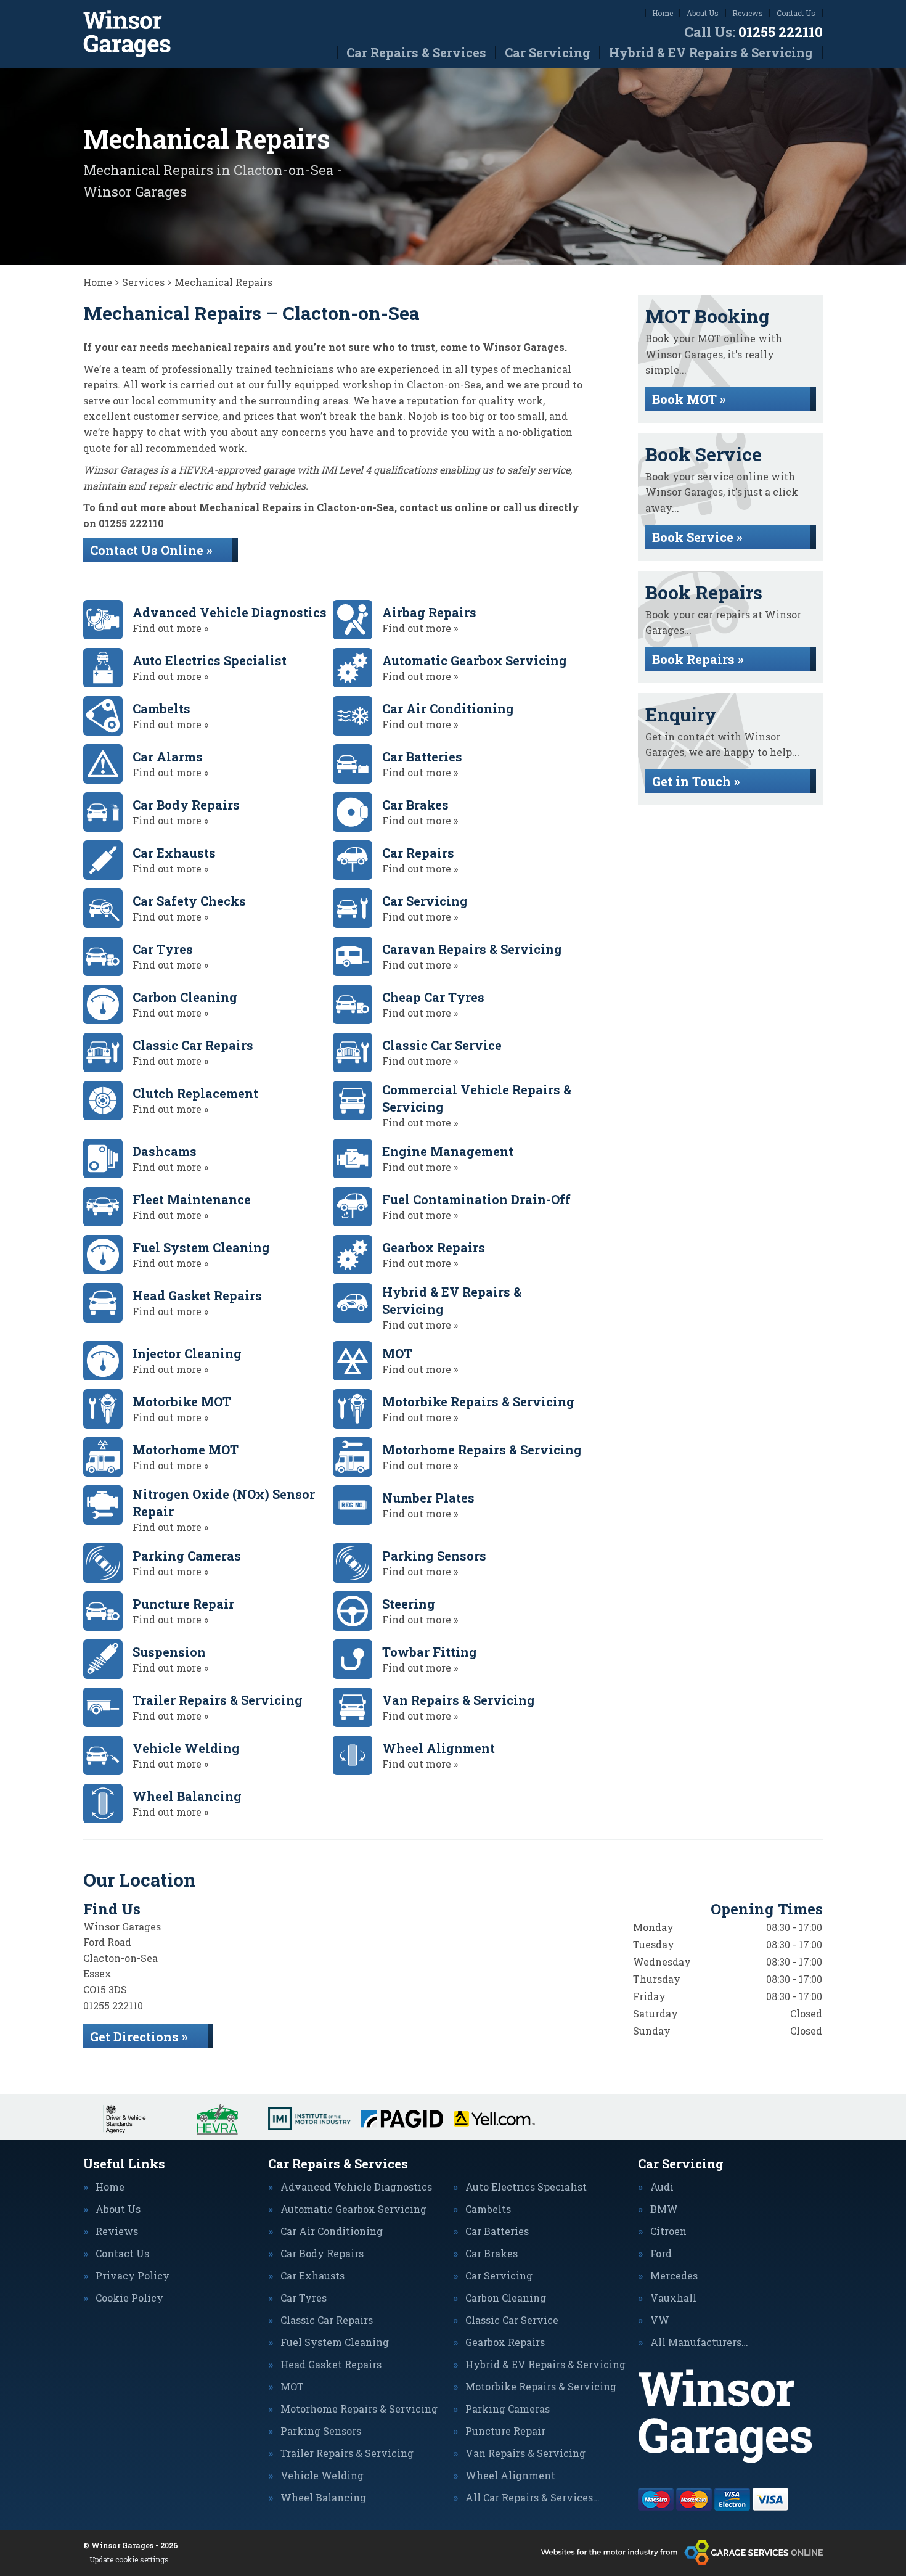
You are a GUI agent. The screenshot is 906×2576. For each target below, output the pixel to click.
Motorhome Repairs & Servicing (359, 2409)
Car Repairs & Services (416, 52)
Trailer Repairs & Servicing (347, 2453)
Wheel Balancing (323, 2498)
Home (663, 13)
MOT (292, 2387)
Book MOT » (689, 399)
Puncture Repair (505, 2431)
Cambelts (488, 2209)
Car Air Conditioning (332, 2231)
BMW (664, 2209)
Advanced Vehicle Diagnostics (356, 2187)
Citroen (668, 2231)
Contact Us (796, 13)
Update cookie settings (129, 2559)
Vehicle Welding (322, 2476)
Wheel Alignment (510, 2476)
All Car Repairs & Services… (533, 2498)
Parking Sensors (321, 2431)
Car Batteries (497, 2231)
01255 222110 (753, 32)
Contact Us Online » (151, 550)
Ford (661, 2254)
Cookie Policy (129, 2298)
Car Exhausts (312, 2276)
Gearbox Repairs (505, 2342)
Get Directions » (139, 2037)
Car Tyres (304, 2298)
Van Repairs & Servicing (525, 2453)
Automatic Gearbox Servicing (353, 2209)
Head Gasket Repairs (331, 2365)
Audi (662, 2187)
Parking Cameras (508, 2409)
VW (660, 2320)
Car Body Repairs (322, 2254)
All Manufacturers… (699, 2342)
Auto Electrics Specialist (526, 2187)
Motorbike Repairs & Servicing (541, 2387)
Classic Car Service (512, 2320)
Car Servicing (548, 52)
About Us (703, 13)
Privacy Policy (133, 2276)
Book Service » (697, 537)
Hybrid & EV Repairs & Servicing (711, 52)
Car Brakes (492, 2254)
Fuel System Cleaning (335, 2342)
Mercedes (674, 2276)
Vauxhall (673, 2298)
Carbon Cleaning (506, 2298)
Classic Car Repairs (327, 2320)
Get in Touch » (696, 781)
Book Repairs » (698, 659)
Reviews (748, 13)
